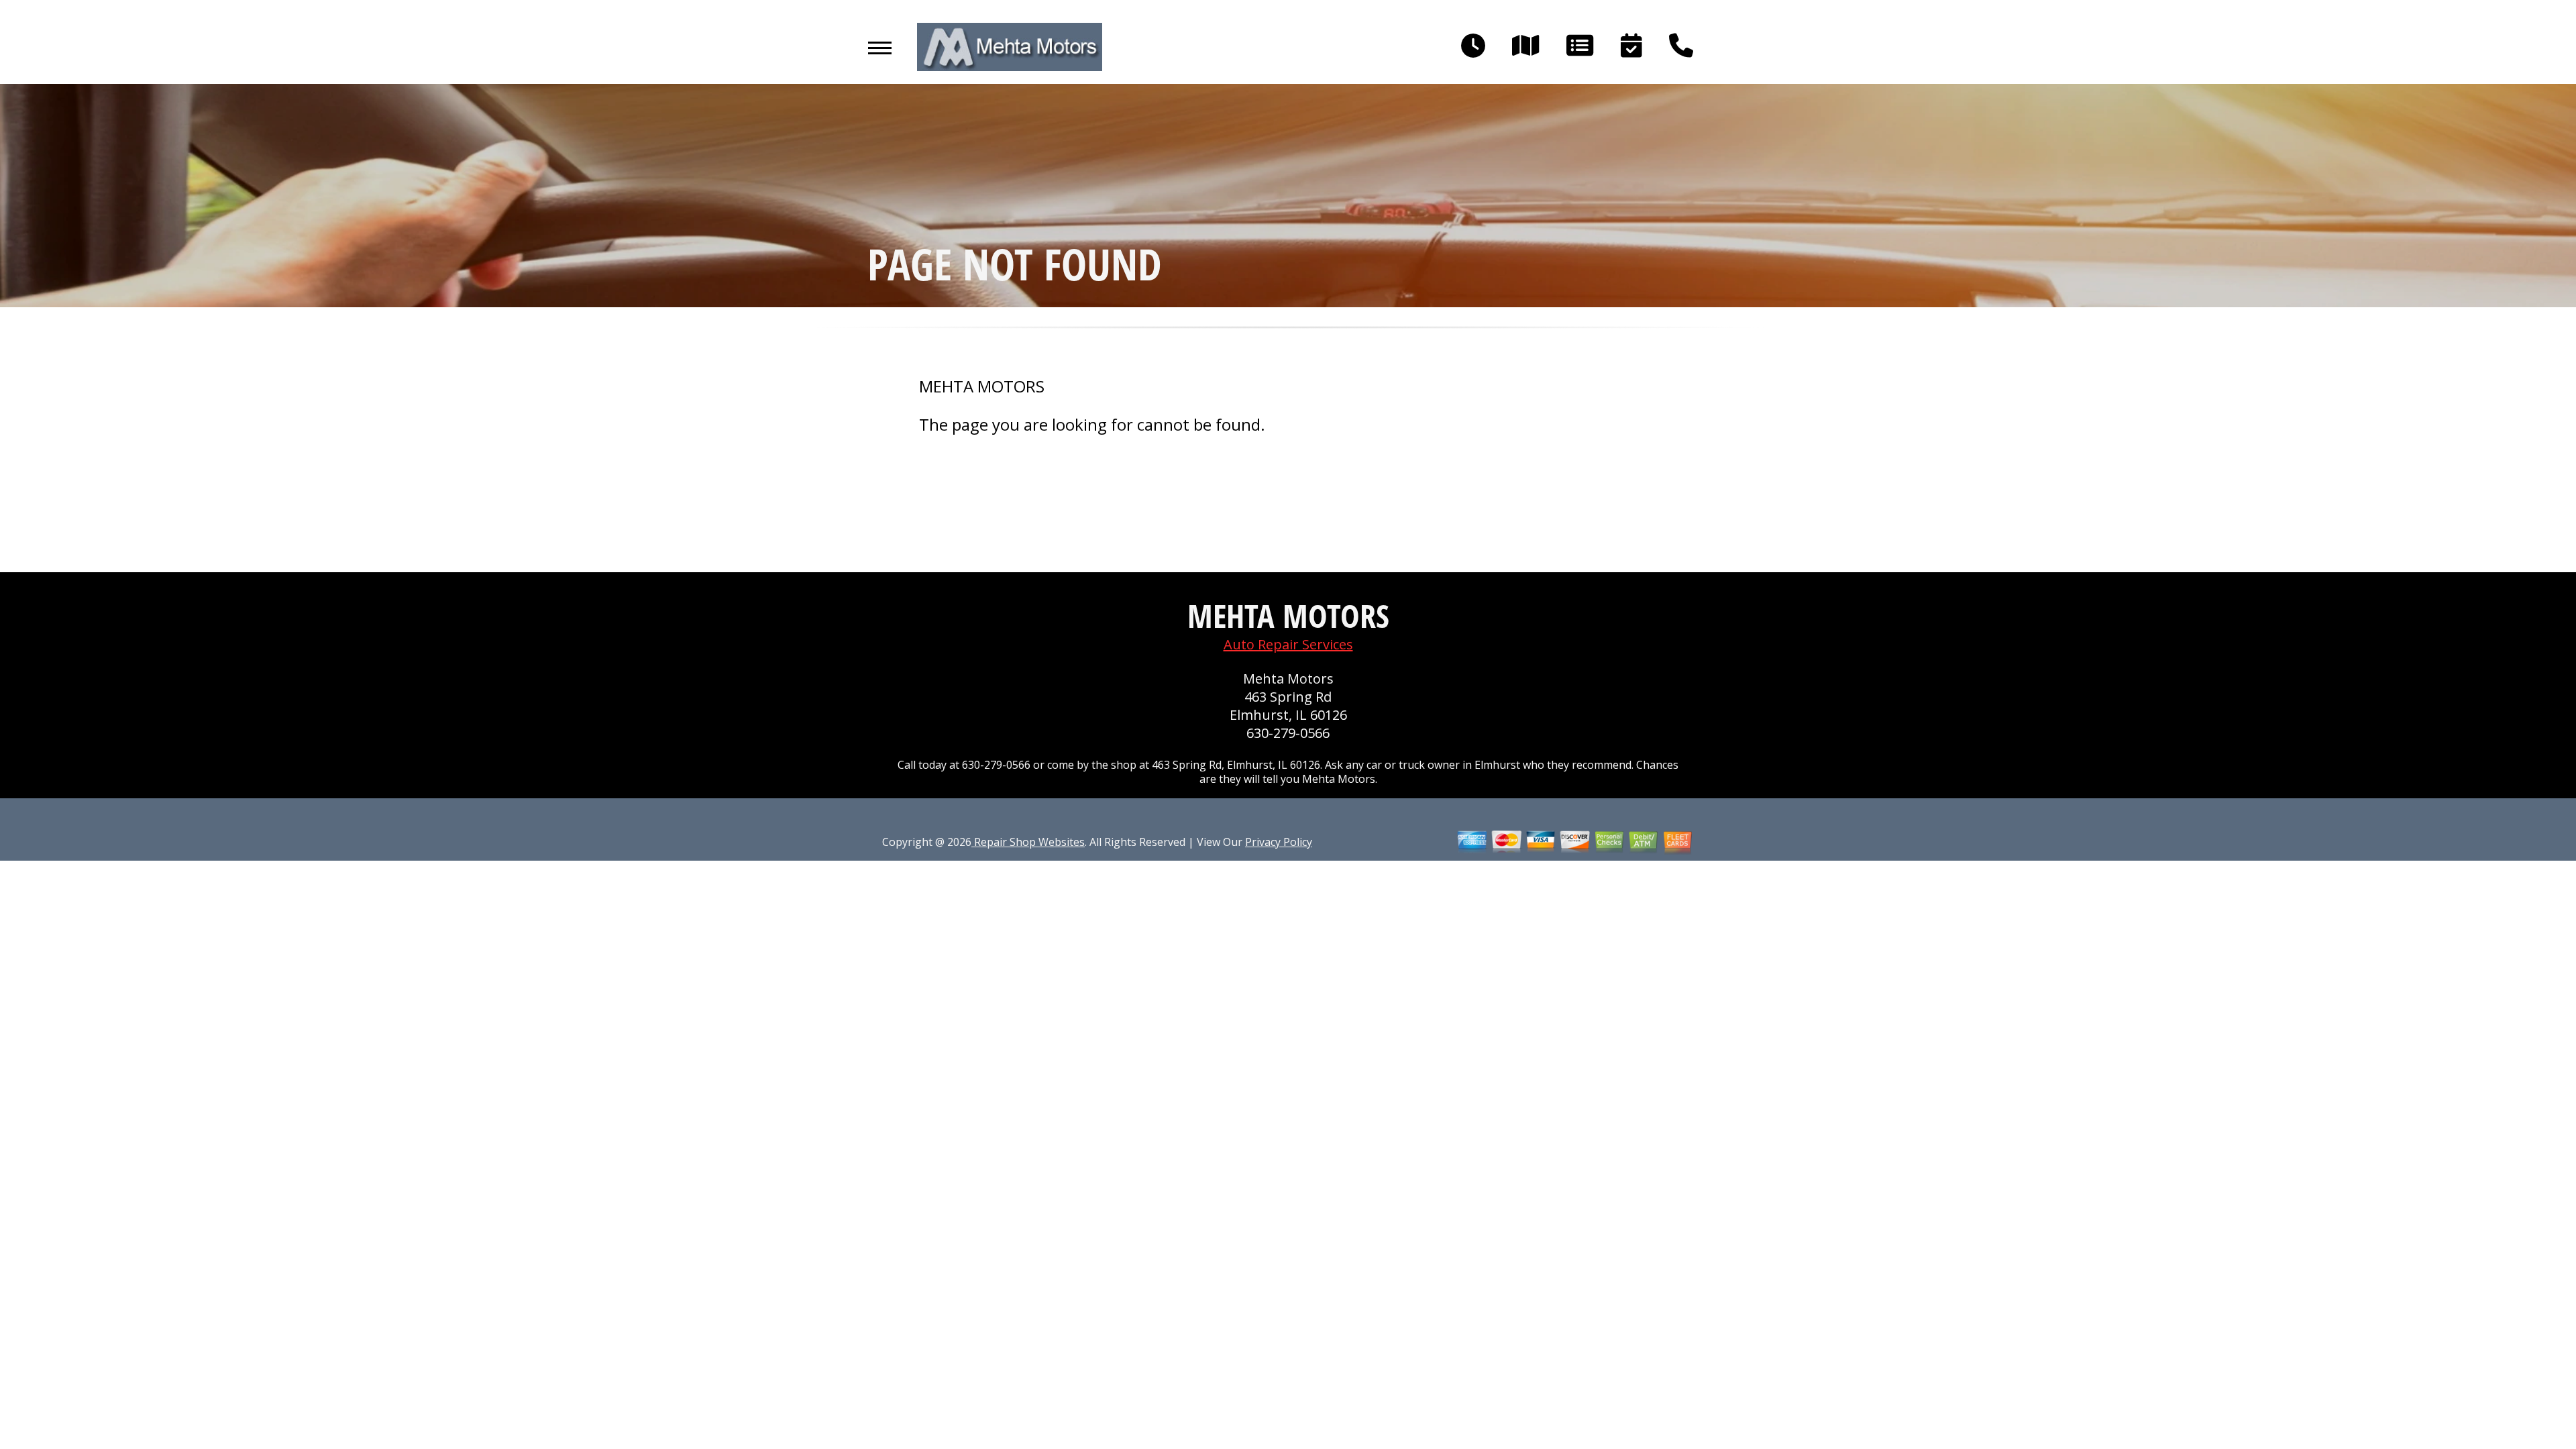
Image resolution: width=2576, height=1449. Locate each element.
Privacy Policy (1279, 842)
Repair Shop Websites (1028, 842)
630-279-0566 (1288, 733)
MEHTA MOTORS (982, 386)
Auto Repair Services (1288, 644)
